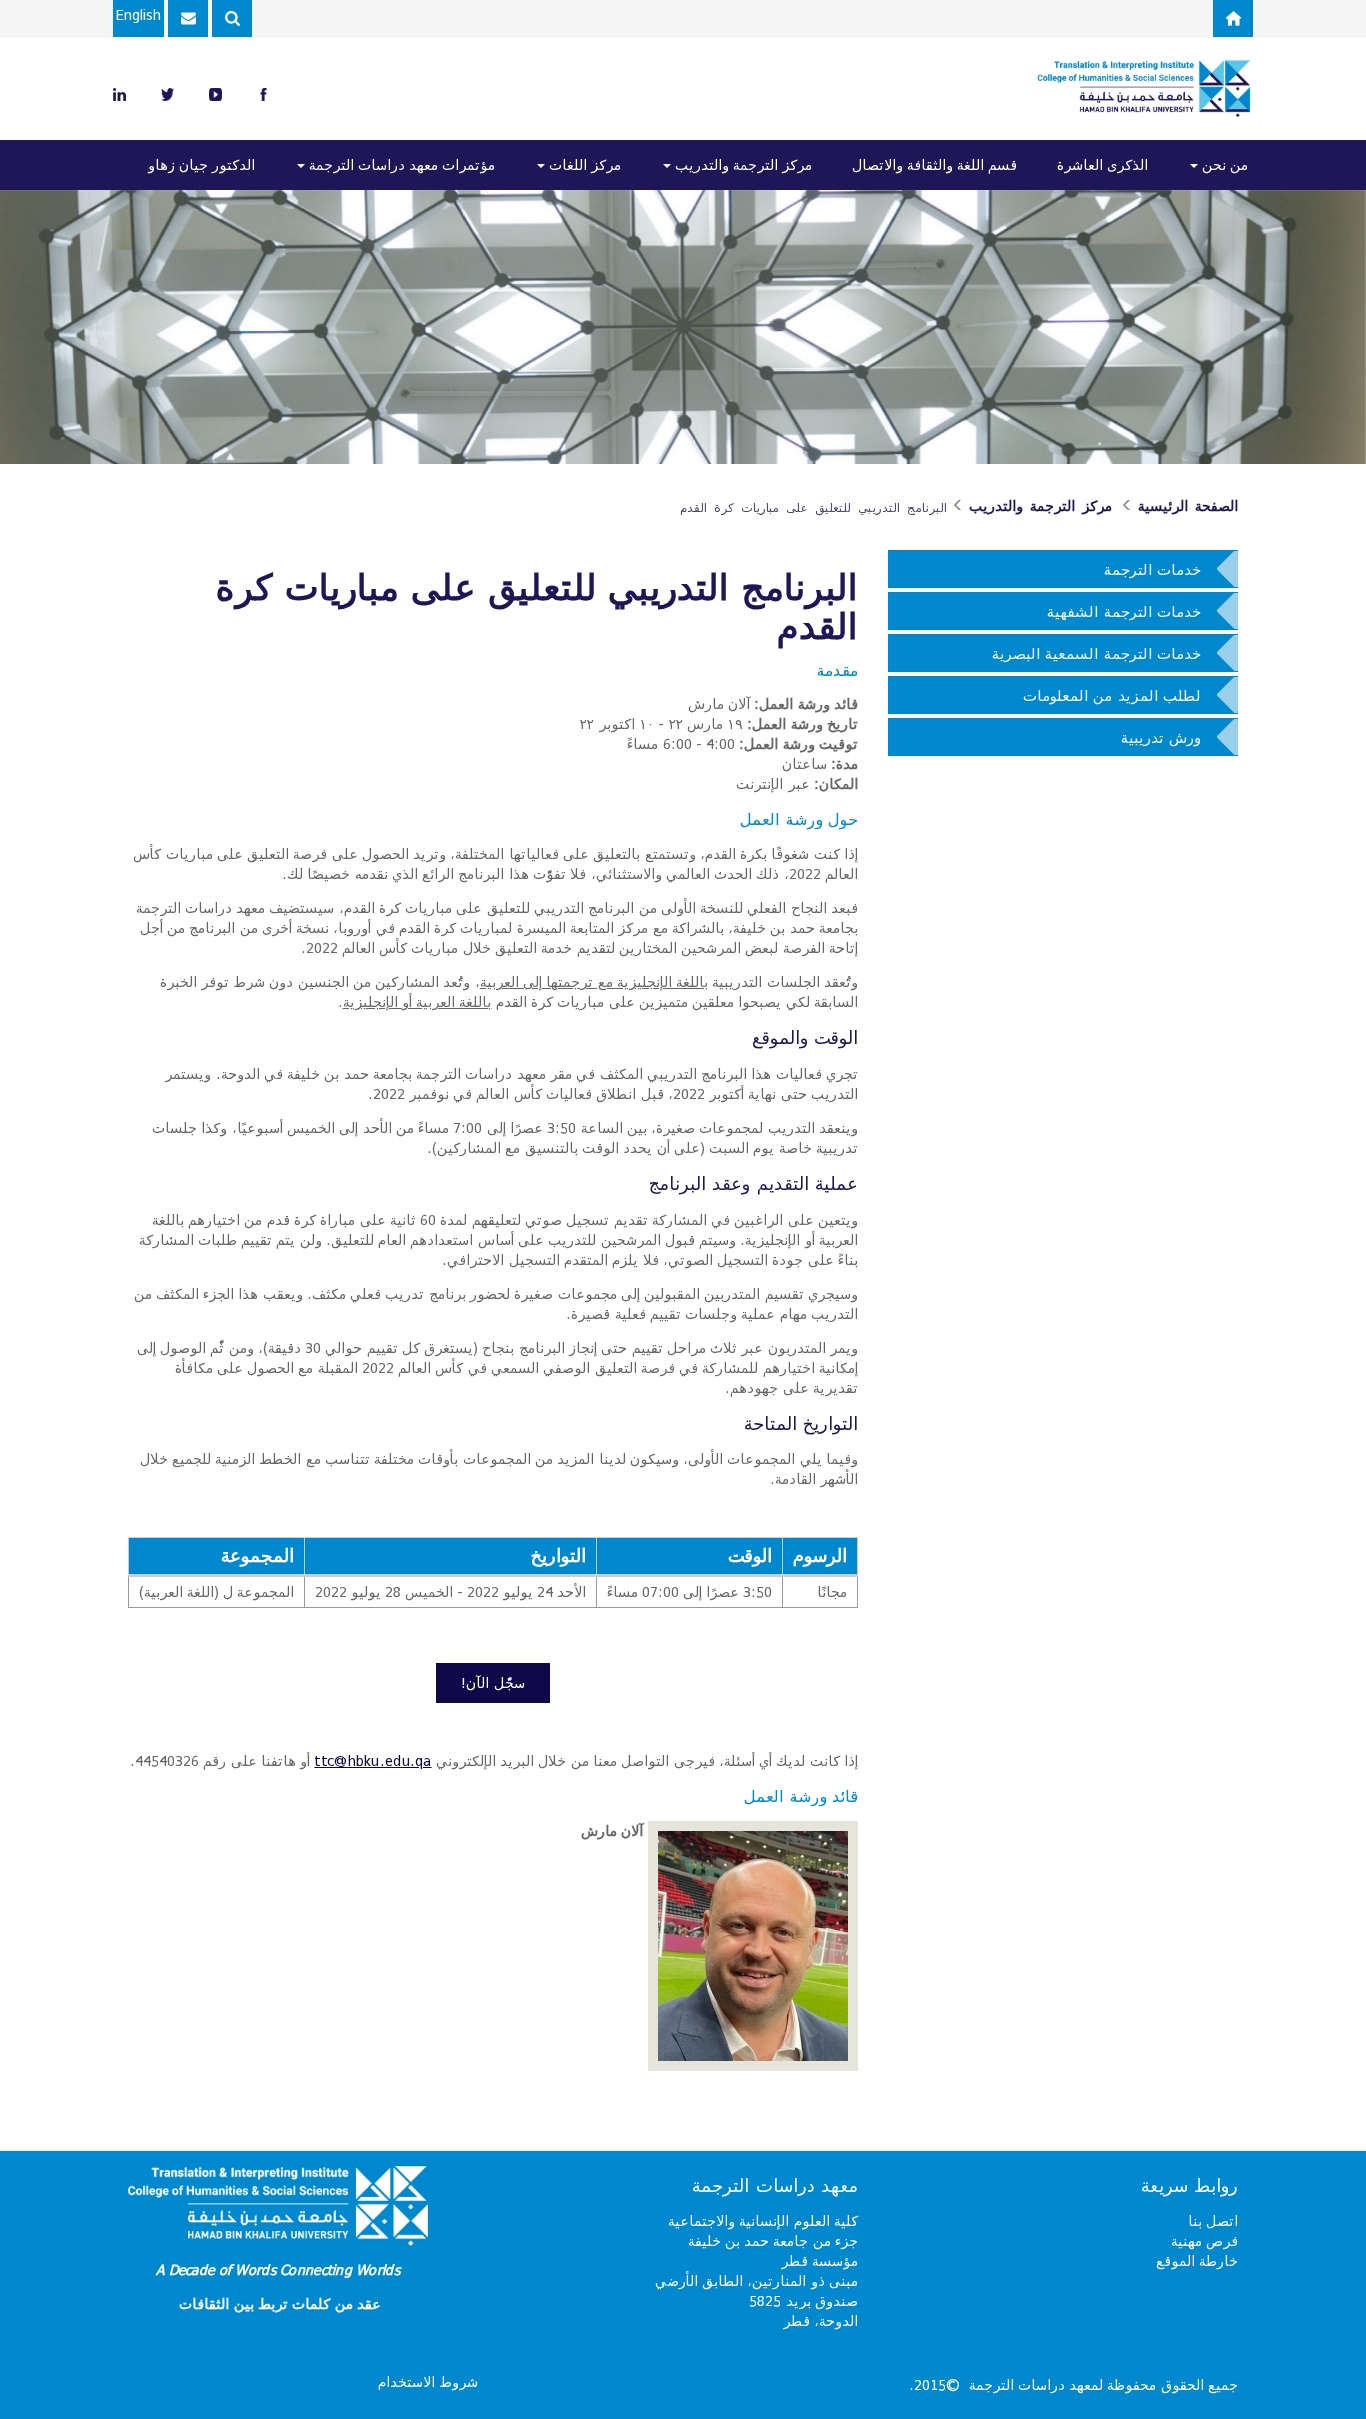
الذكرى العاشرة (1102, 164)
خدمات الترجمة (1152, 569)
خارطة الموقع (1197, 2260)
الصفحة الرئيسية (1188, 506)
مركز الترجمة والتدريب (741, 164)
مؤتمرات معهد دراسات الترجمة (400, 164)
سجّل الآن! (492, 1682)
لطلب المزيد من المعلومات (1112, 695)
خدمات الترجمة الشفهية (1124, 611)
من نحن (1223, 164)
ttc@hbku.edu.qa (372, 1760)
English (138, 14)
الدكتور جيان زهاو (201, 164)
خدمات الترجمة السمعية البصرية (1096, 653)
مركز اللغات (583, 164)
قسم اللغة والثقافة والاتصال (934, 164)
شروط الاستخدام (428, 2381)
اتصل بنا (1213, 2220)
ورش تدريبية (1161, 737)
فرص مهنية (1204, 2240)
